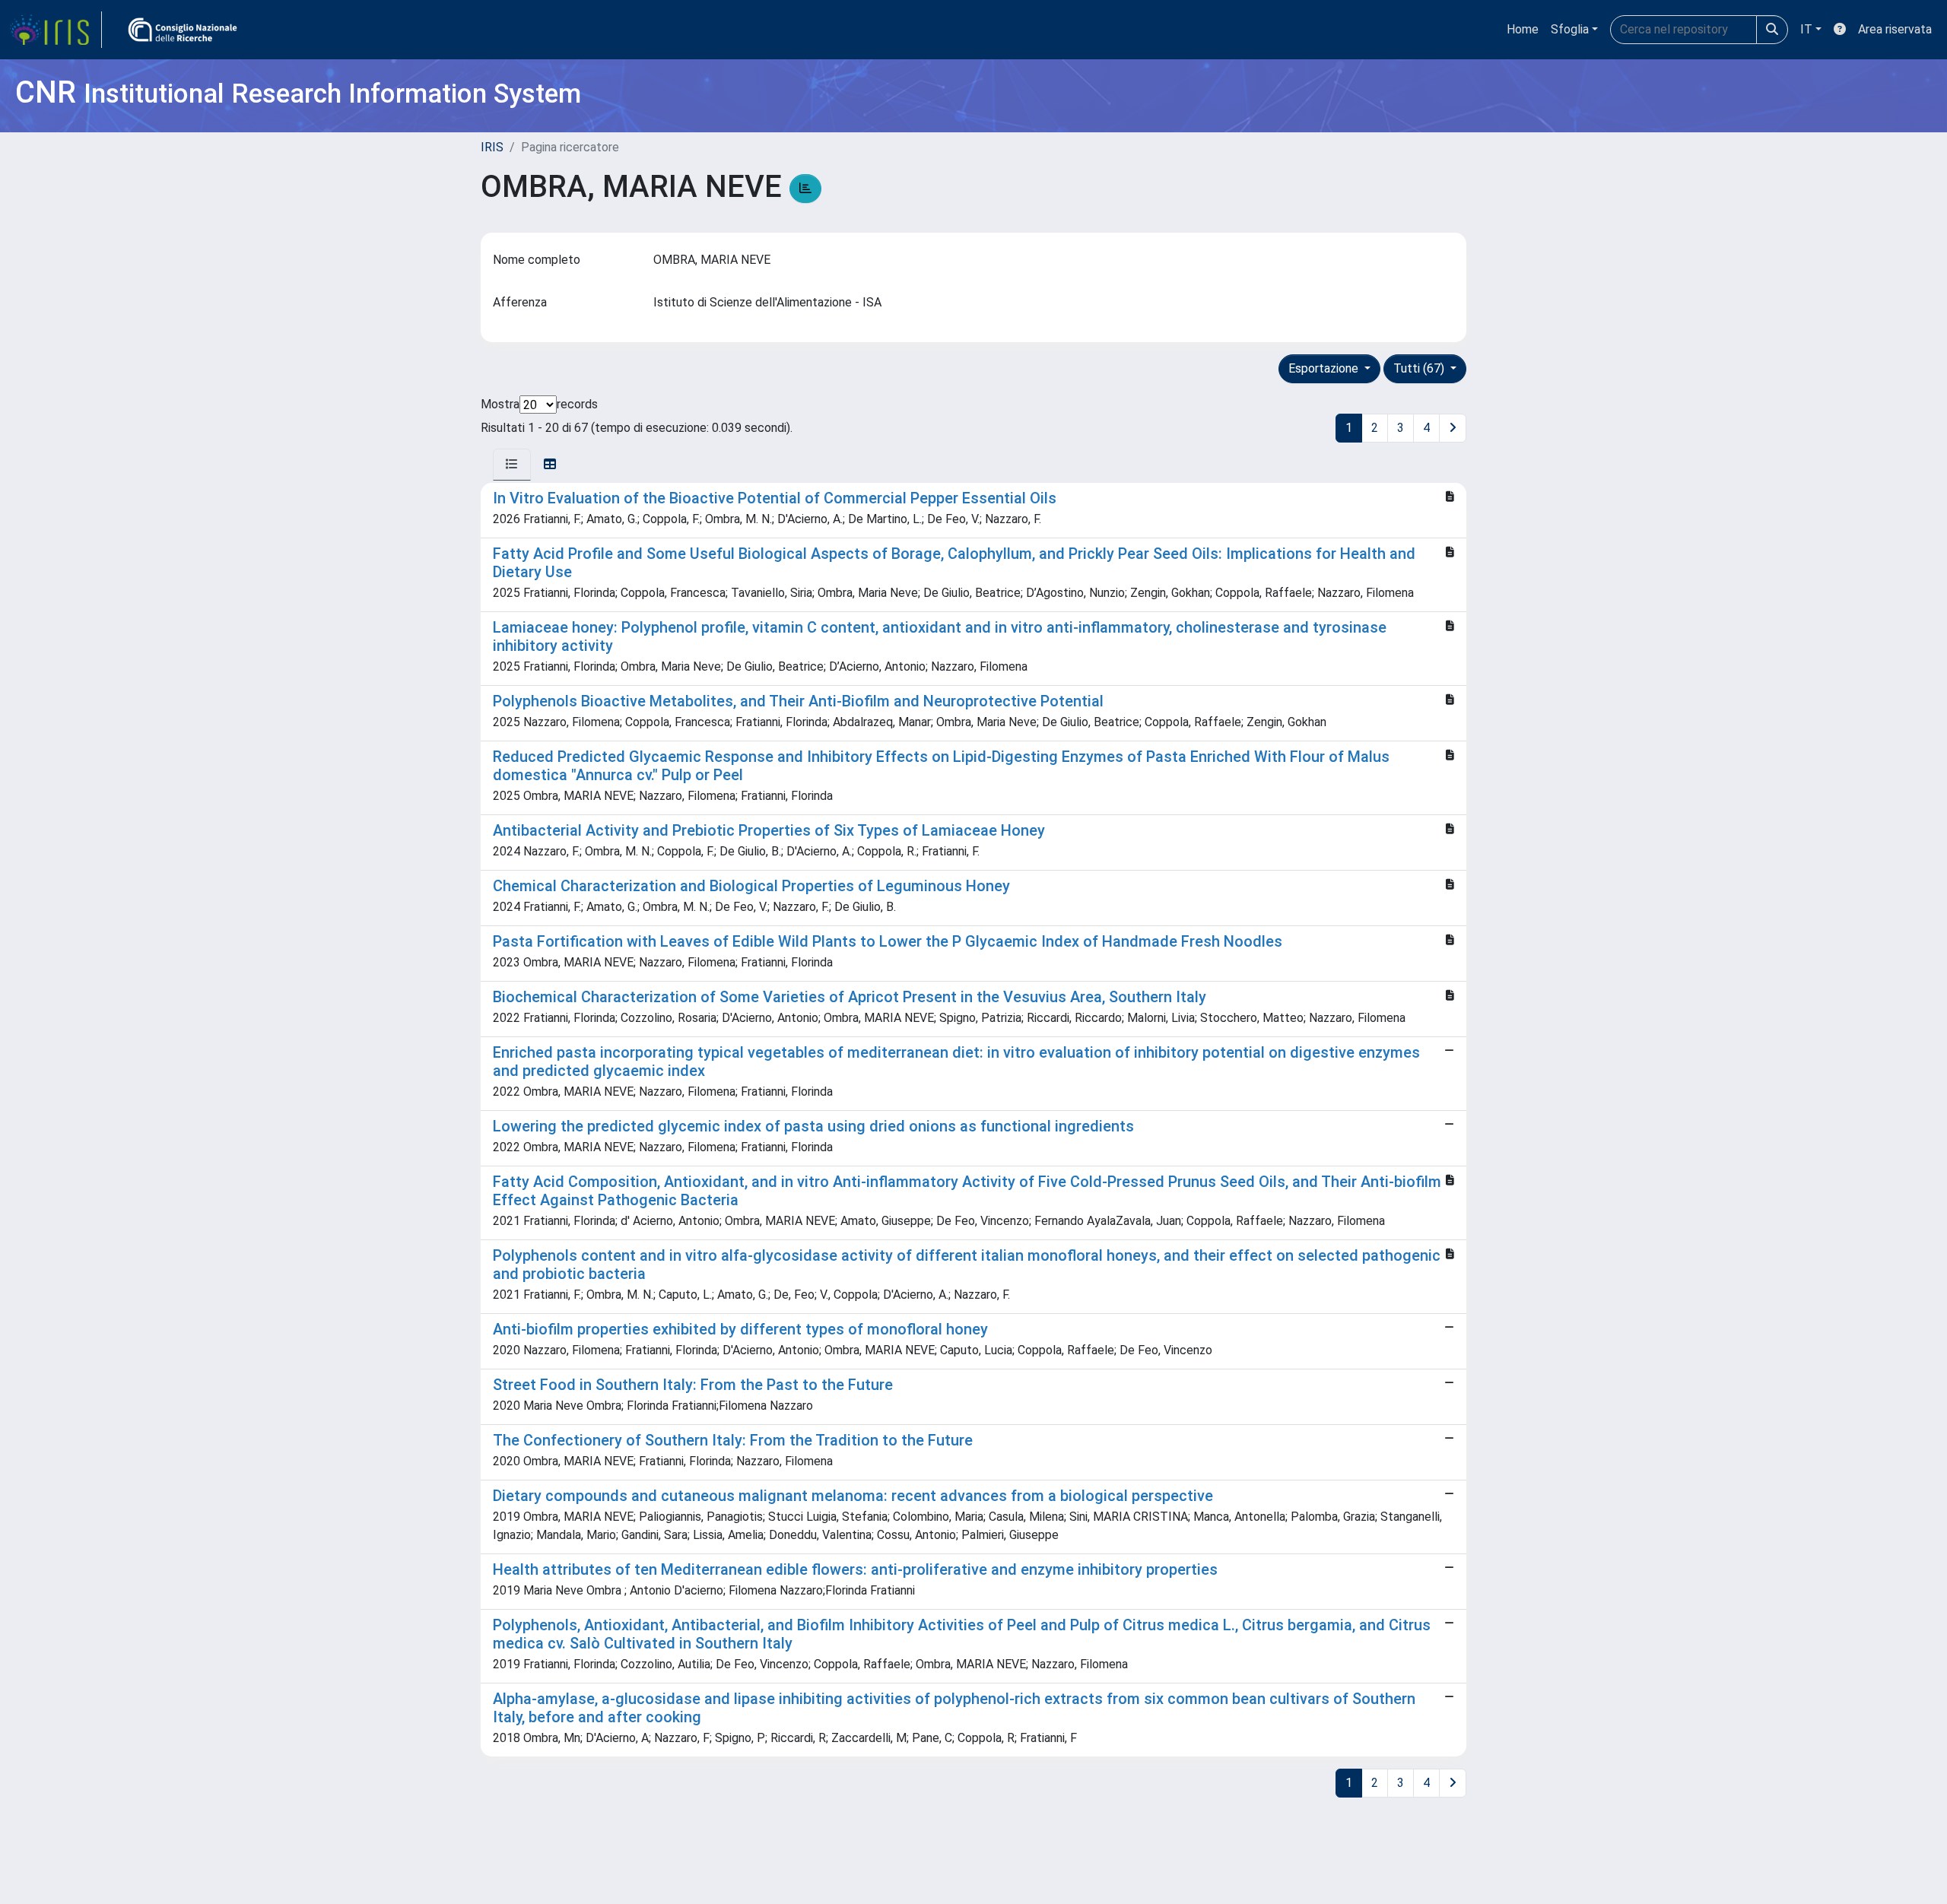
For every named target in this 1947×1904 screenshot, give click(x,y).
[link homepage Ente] (183, 30)
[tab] (512, 465)
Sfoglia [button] (1570, 29)
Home (1523, 29)
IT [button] (1806, 29)
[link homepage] (56, 30)
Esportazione (1325, 368)
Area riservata (1895, 29)
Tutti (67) (1420, 368)
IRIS (492, 147)
